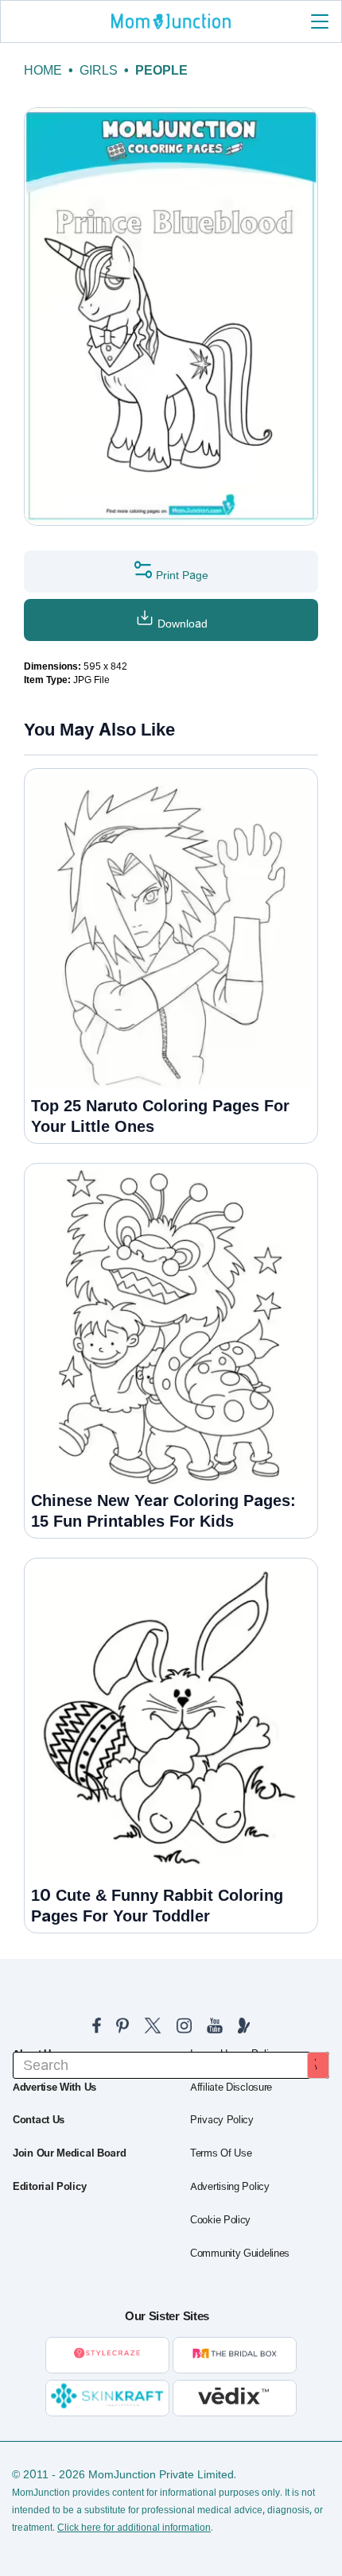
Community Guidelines (240, 2254)
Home (43, 70)
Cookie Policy (220, 2220)
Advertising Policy (230, 2187)
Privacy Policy (222, 2120)
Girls (99, 70)
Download (181, 624)
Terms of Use (221, 2153)
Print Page (181, 575)
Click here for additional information (134, 2528)
